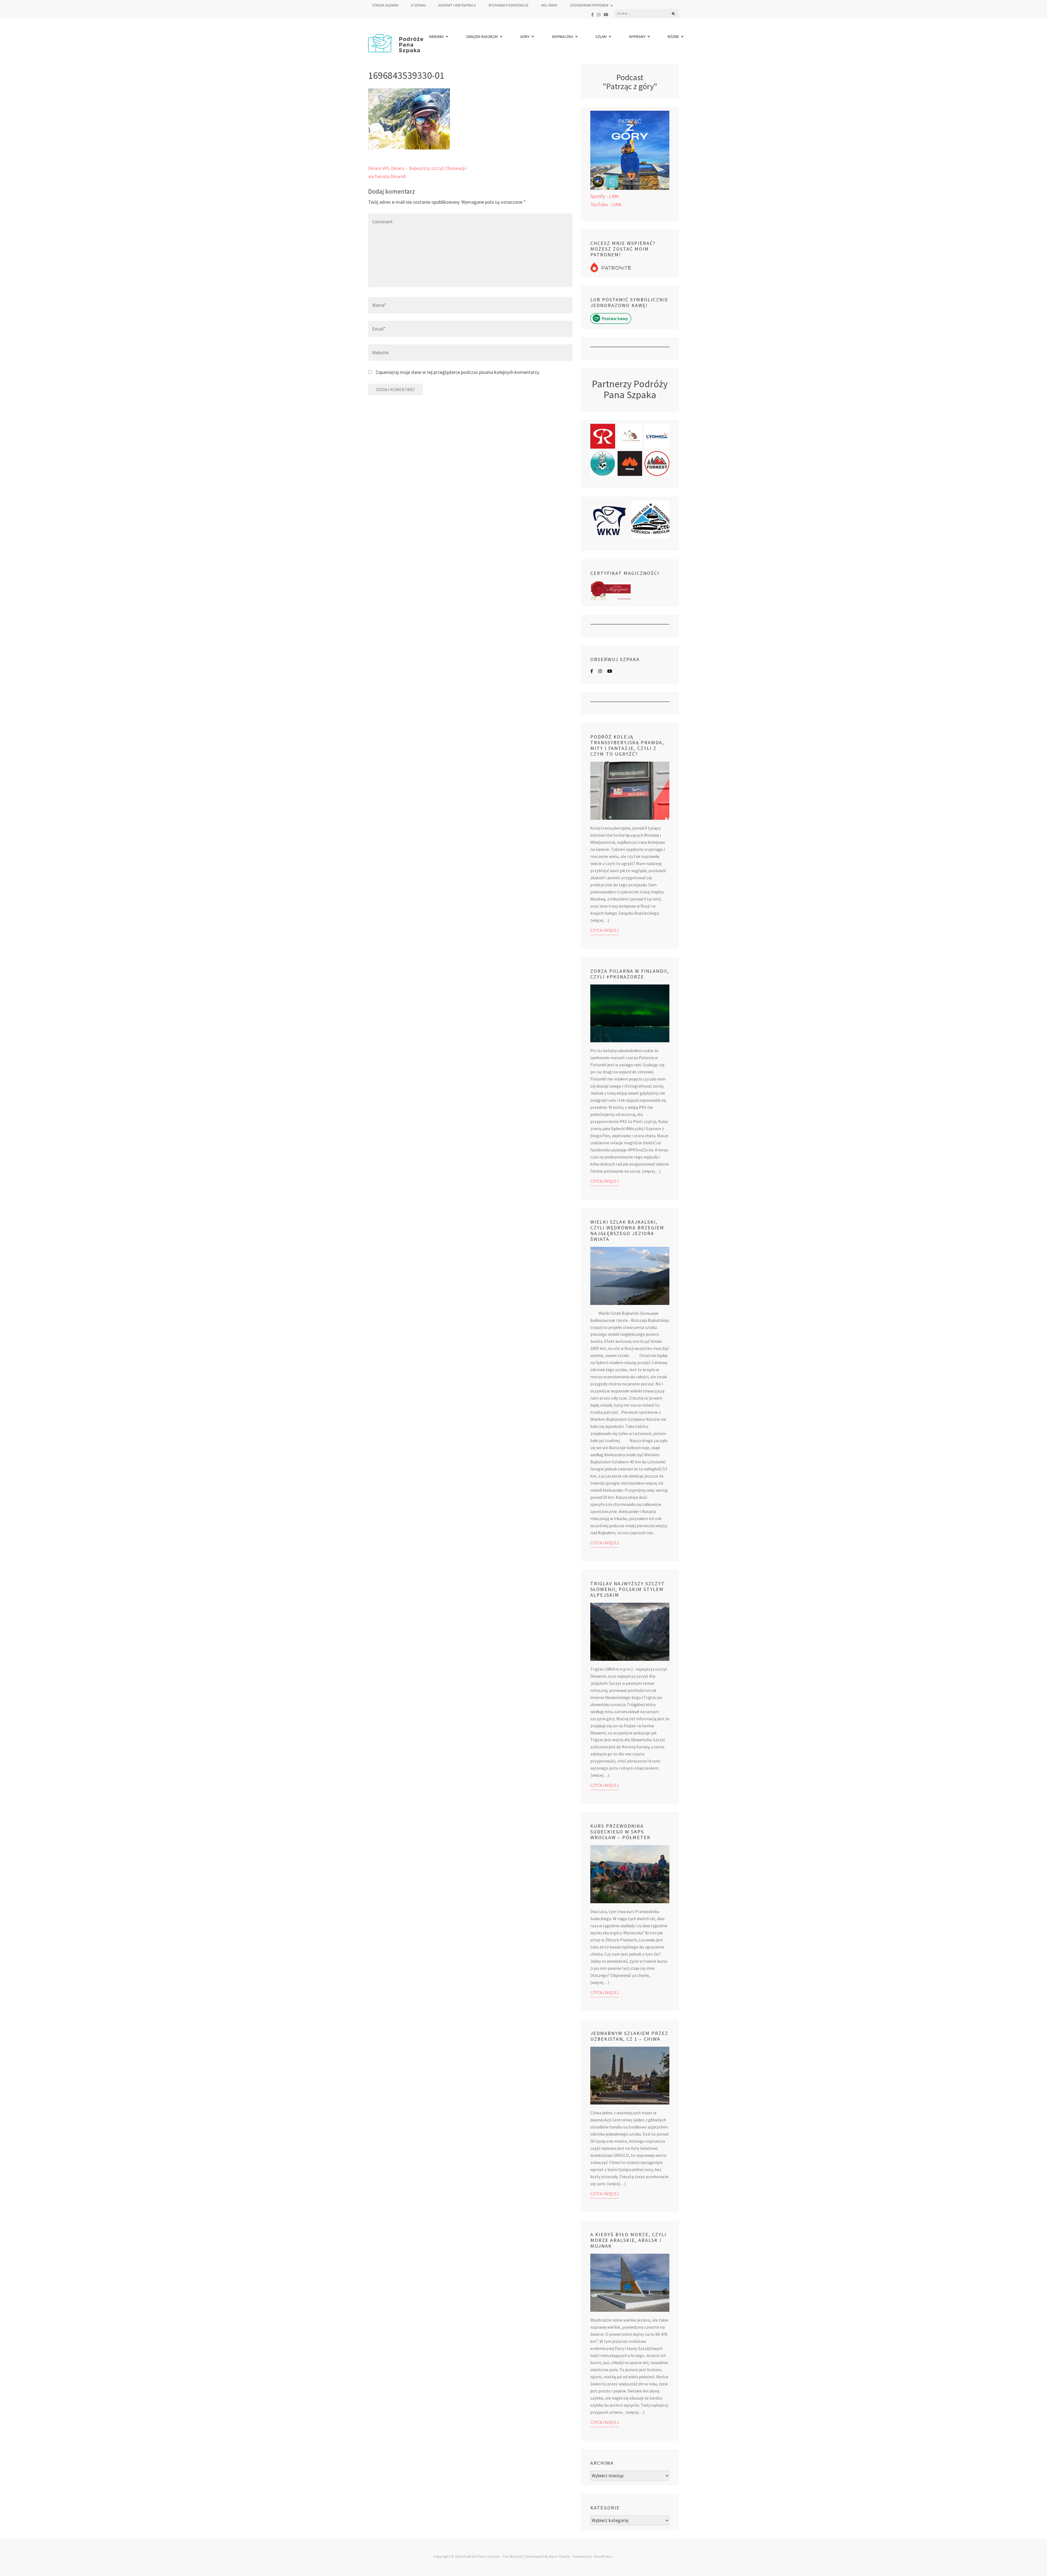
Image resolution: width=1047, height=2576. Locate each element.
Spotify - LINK (605, 196)
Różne (673, 37)
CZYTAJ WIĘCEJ (604, 930)
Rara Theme (560, 2556)
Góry (525, 37)
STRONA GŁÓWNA (385, 5)
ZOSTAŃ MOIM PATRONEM (589, 5)
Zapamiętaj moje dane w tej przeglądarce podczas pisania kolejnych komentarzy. (458, 372)
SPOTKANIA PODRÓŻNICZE (509, 5)
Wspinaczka (562, 37)
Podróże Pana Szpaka (481, 2556)
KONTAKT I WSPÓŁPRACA (457, 5)
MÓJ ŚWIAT (549, 5)
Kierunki (436, 37)
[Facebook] (592, 15)
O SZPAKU (418, 5)
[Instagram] (599, 15)
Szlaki (601, 37)
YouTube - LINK (606, 204)
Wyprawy (637, 37)
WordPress (603, 2556)
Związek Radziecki (482, 37)
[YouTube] (606, 15)
